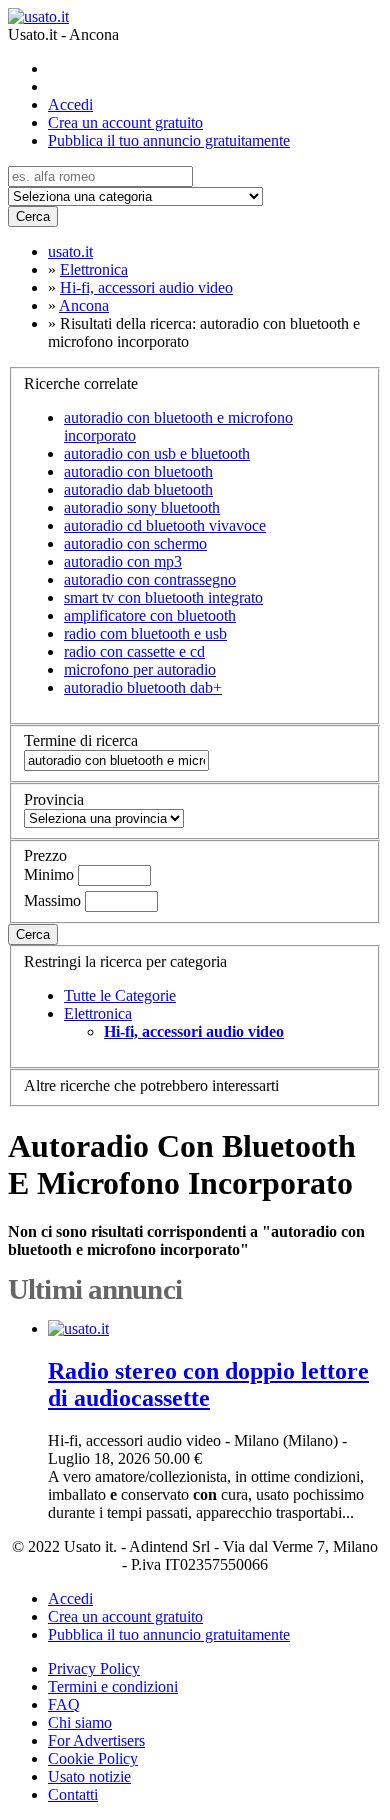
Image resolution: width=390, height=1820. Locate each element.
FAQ (64, 1704)
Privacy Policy (94, 1668)
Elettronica (98, 1013)
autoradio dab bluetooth (138, 489)
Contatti (73, 1794)
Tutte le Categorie (120, 995)
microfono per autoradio (140, 669)
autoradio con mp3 (123, 561)
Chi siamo (80, 1722)
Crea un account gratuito (125, 122)
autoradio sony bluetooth (142, 507)
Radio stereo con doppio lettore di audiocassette (208, 1384)
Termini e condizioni (113, 1686)
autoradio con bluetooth (138, 471)
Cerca (33, 216)
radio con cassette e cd (134, 651)
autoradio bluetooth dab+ (143, 687)
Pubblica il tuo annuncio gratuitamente (169, 140)
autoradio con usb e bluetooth (157, 453)
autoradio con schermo (135, 543)
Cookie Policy (93, 1758)
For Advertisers (96, 1740)
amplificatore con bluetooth (150, 615)
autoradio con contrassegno (150, 579)
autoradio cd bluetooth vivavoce (165, 525)
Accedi (70, 104)
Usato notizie (89, 1776)
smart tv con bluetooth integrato (163, 597)
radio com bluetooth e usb (145, 633)
